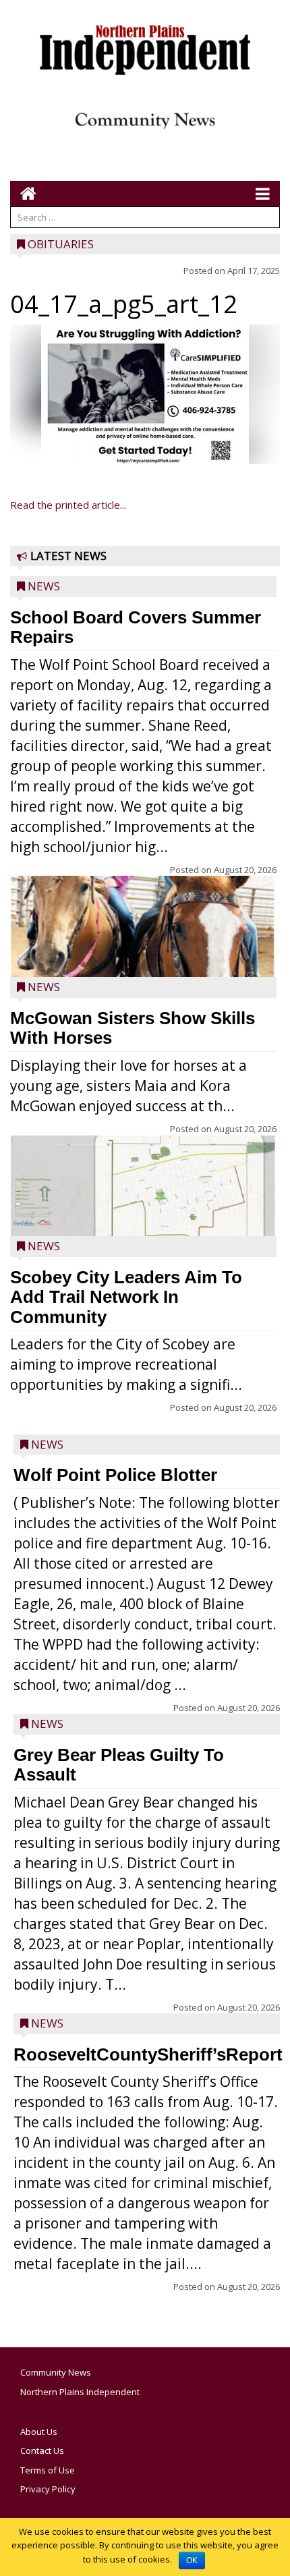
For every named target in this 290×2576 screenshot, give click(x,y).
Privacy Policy (48, 2489)
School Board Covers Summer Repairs (136, 627)
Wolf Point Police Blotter (115, 1475)
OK (192, 2560)
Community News (56, 2372)
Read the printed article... (68, 505)
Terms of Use (48, 2470)
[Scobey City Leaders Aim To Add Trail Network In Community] (143, 1188)
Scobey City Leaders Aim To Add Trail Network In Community (126, 1297)
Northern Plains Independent (80, 2392)
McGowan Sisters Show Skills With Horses (133, 1028)
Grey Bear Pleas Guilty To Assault (119, 1765)
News (44, 586)
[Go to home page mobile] (23, 193)
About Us (39, 2432)
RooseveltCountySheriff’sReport (148, 2054)
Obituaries (61, 244)
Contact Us (42, 2451)
